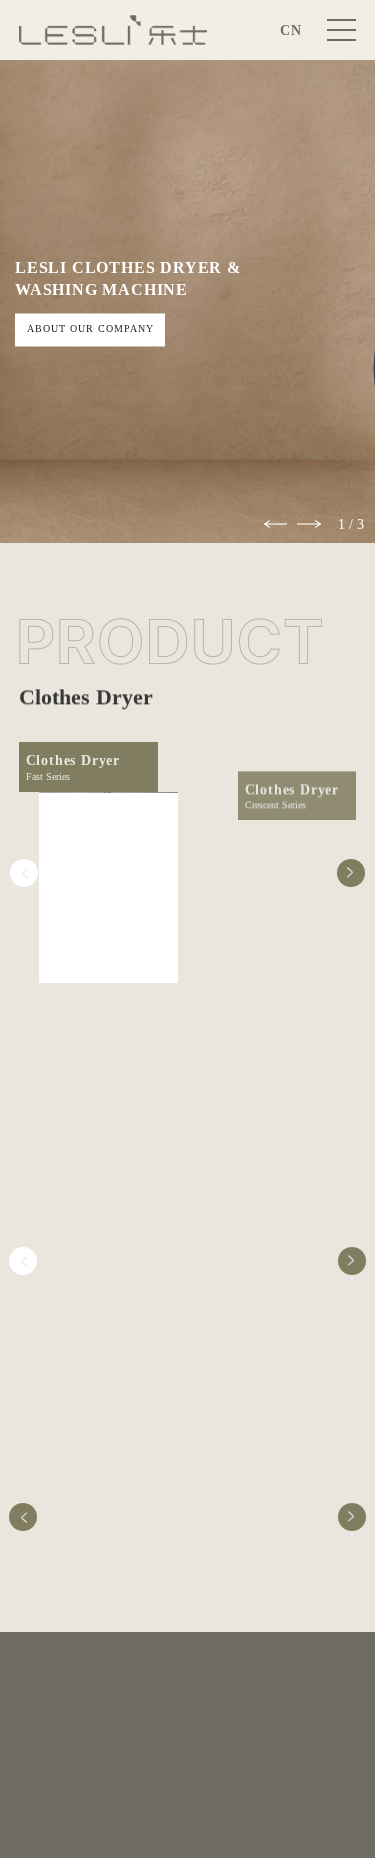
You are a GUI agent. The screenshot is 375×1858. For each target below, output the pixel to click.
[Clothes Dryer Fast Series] (108, 887)
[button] (275, 524)
